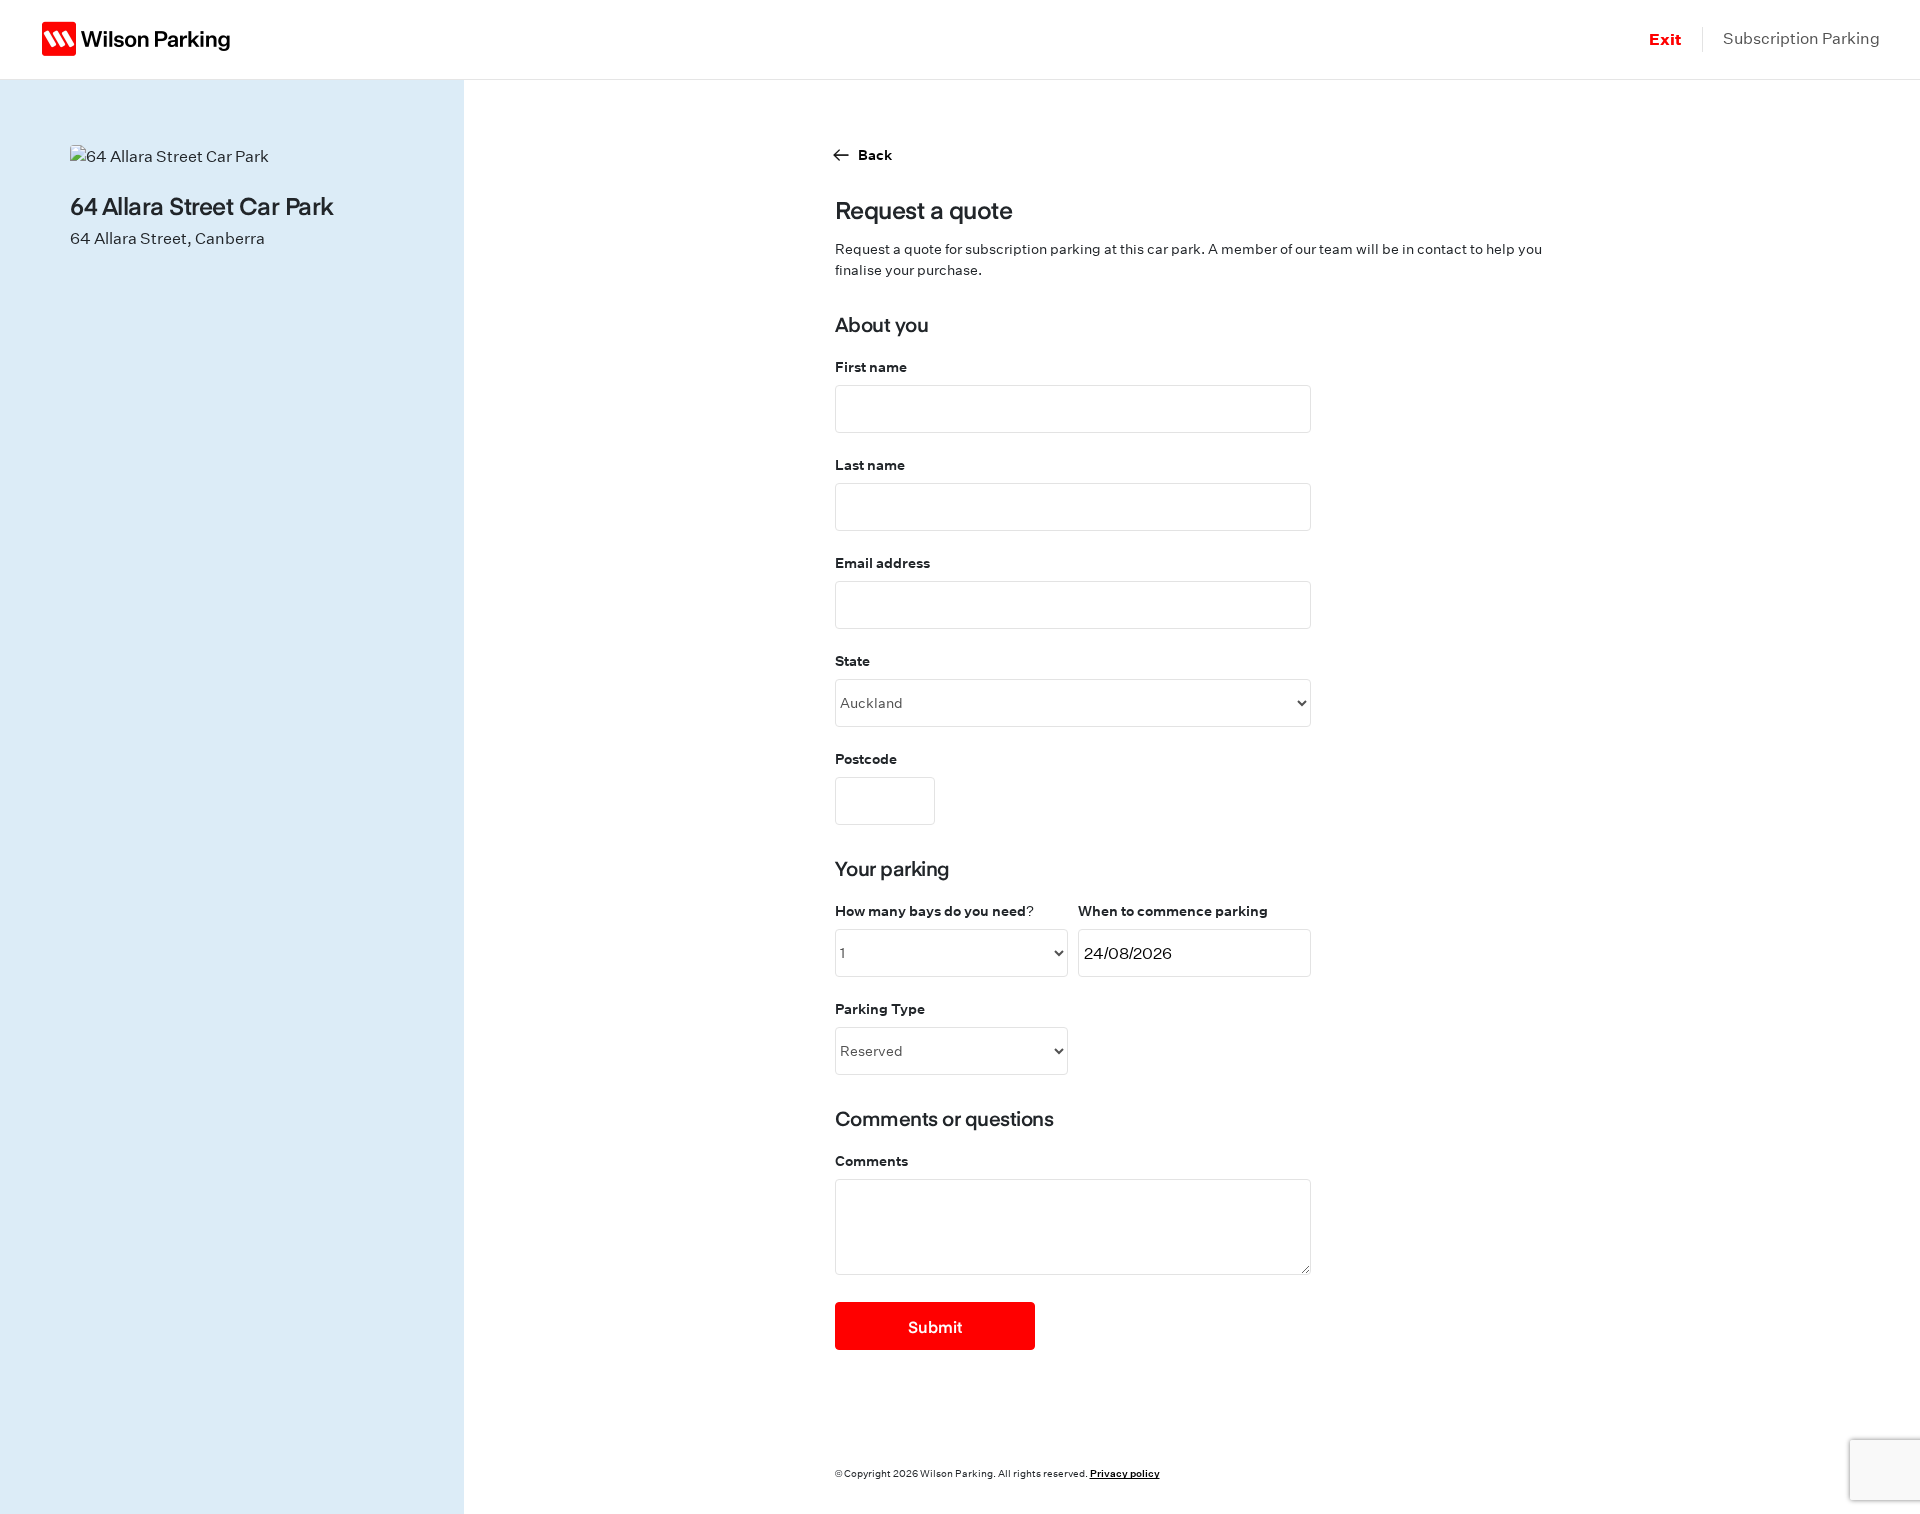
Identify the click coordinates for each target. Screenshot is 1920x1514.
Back (875, 154)
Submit (935, 1326)
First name (871, 366)
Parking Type (880, 1008)
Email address (882, 562)
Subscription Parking (1801, 38)
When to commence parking (1173, 910)
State (852, 660)
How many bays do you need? (934, 910)
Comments (871, 1160)
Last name (870, 464)
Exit (1665, 39)
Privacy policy (1125, 1473)
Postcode (866, 758)
